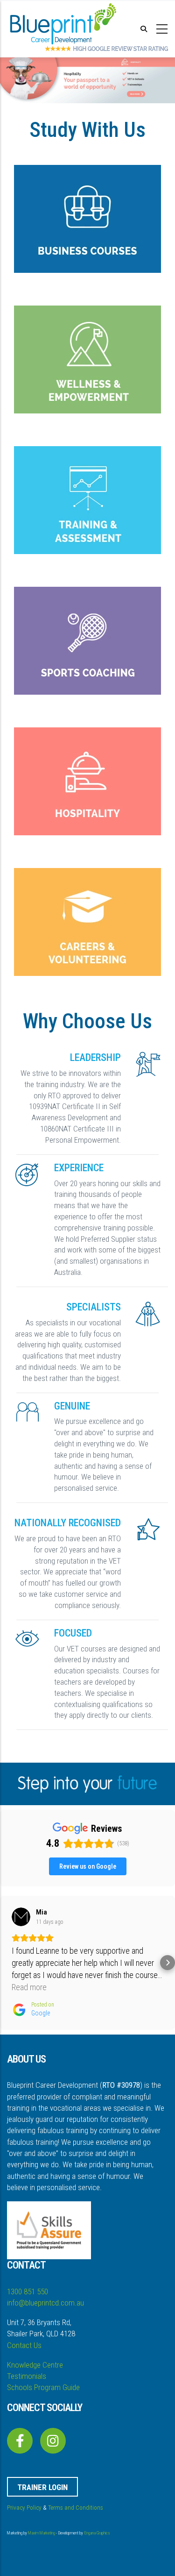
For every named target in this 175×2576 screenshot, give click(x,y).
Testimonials (27, 2376)
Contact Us (24, 2345)
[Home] (63, 28)
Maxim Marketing (42, 2533)
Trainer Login (42, 2487)
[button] (7, 1963)
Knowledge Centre (35, 2365)
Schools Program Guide (43, 2387)
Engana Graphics (97, 2533)
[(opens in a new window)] (20, 2443)
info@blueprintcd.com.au (45, 2303)
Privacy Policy (24, 2508)
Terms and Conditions (76, 2508)
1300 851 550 (28, 2291)
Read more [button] (29, 1987)
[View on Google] (21, 1917)
